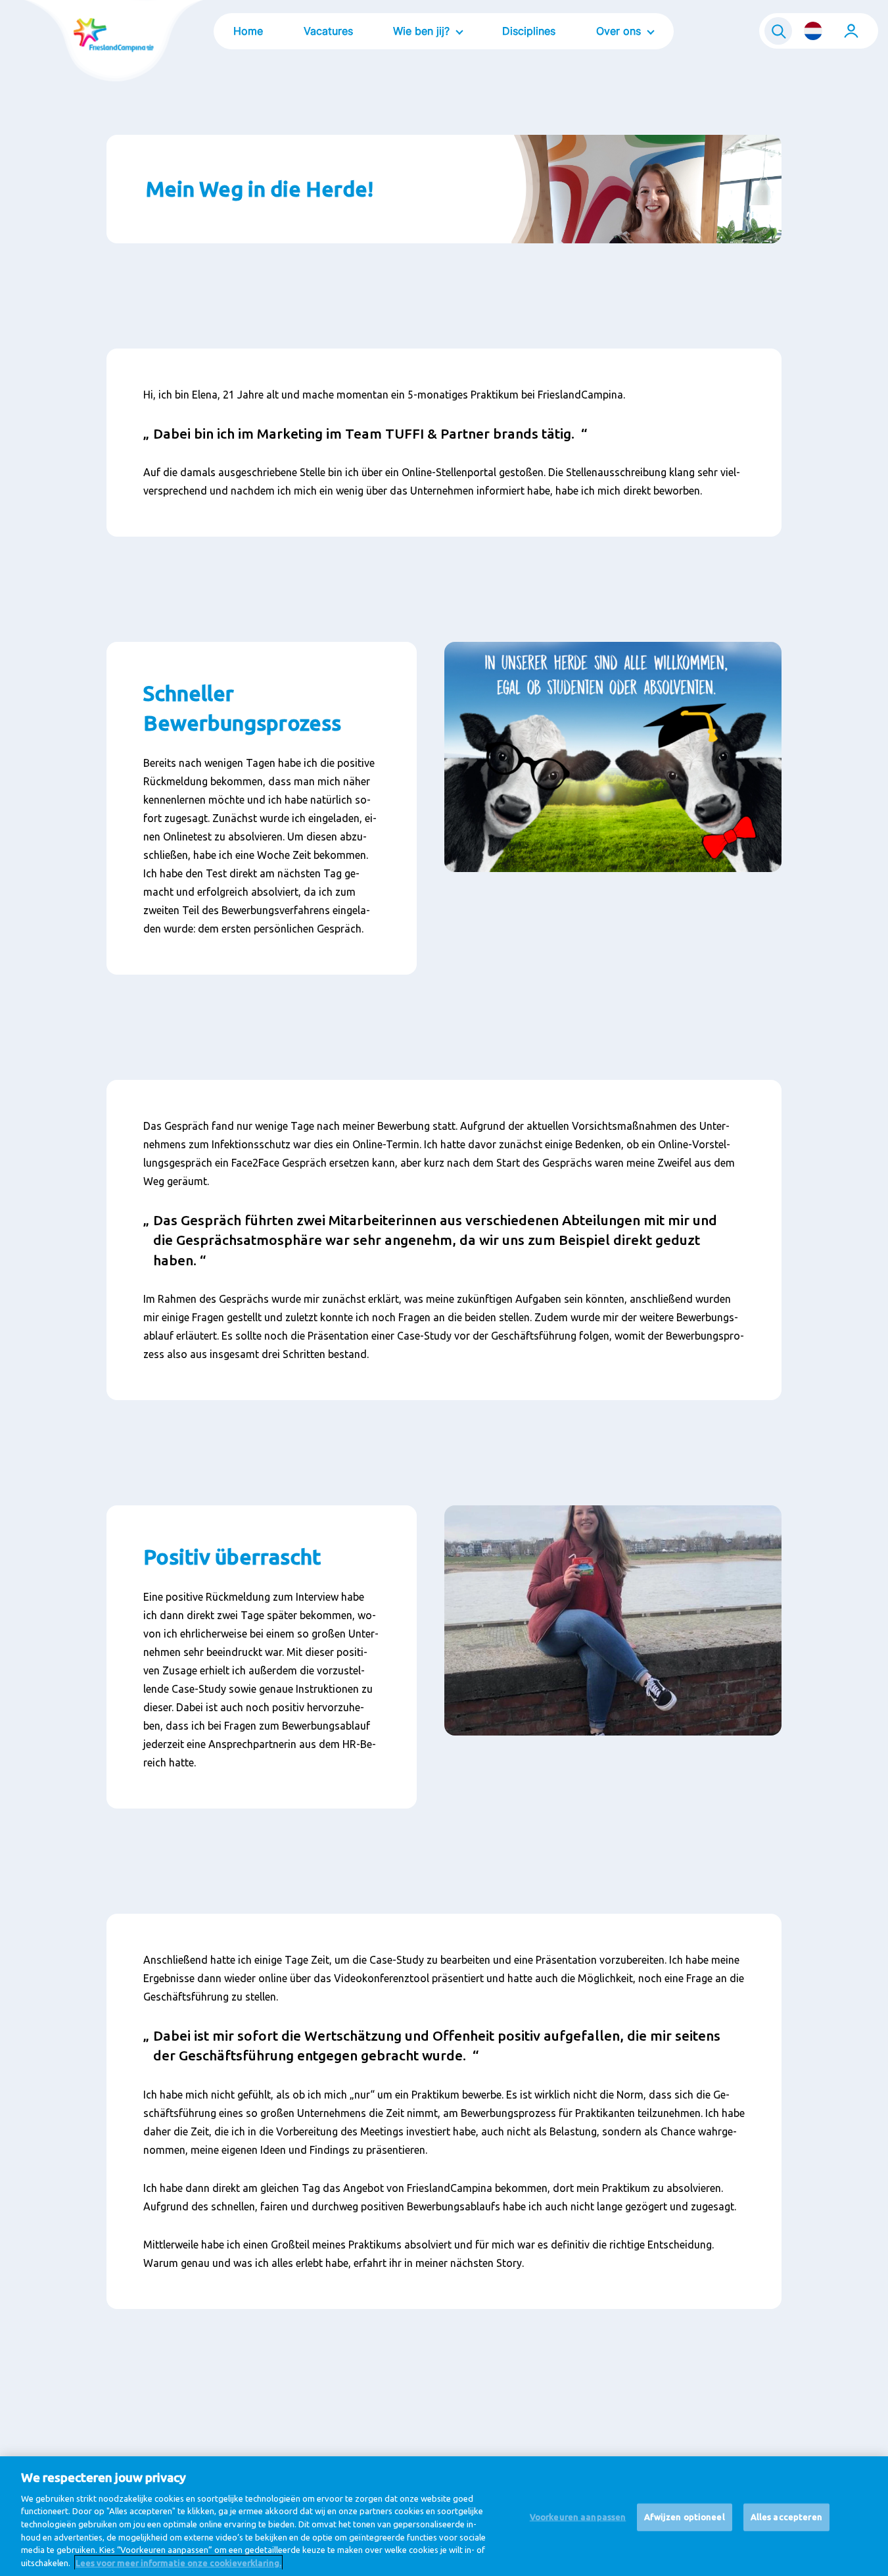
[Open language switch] (813, 31)
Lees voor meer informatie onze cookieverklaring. (178, 2562)
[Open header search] (778, 31)
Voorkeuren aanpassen (578, 2517)
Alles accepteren (786, 2517)
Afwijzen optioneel (684, 2517)
